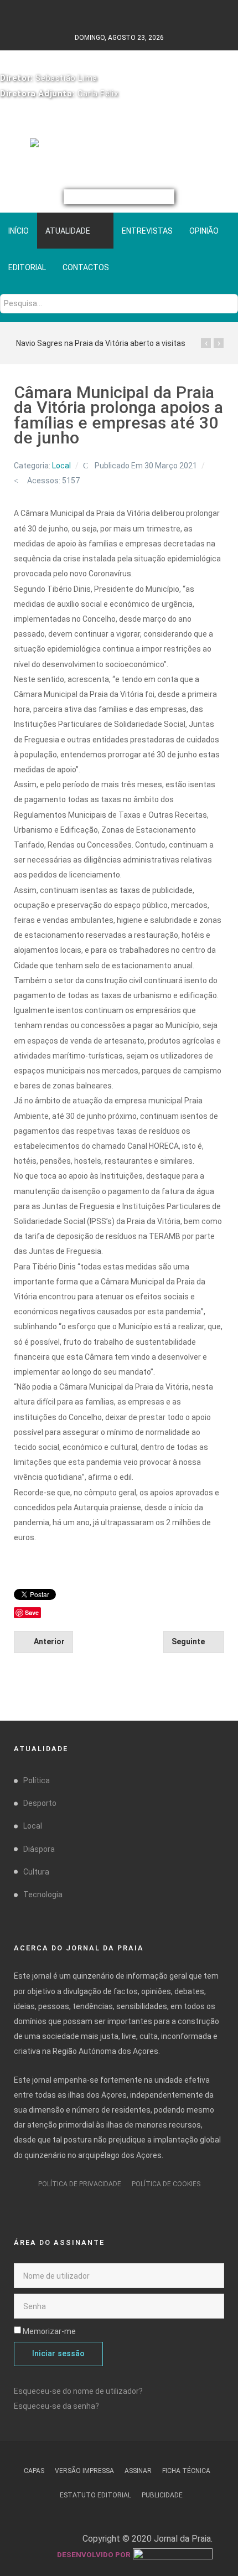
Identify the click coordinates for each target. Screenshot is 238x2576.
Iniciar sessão (58, 2354)
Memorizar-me (49, 2331)
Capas (34, 2471)
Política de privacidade (80, 2184)
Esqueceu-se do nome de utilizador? (78, 2391)
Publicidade (162, 2495)
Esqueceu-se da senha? (56, 2406)
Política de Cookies (166, 2184)
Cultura (36, 1872)
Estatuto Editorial (95, 2495)
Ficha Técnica (186, 2471)
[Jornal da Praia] (119, 148)
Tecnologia (43, 1894)
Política (37, 1780)
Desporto (40, 1803)
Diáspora (39, 1849)
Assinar (138, 2471)
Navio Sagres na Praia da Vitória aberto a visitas (101, 343)
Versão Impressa (84, 2471)
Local (61, 466)
